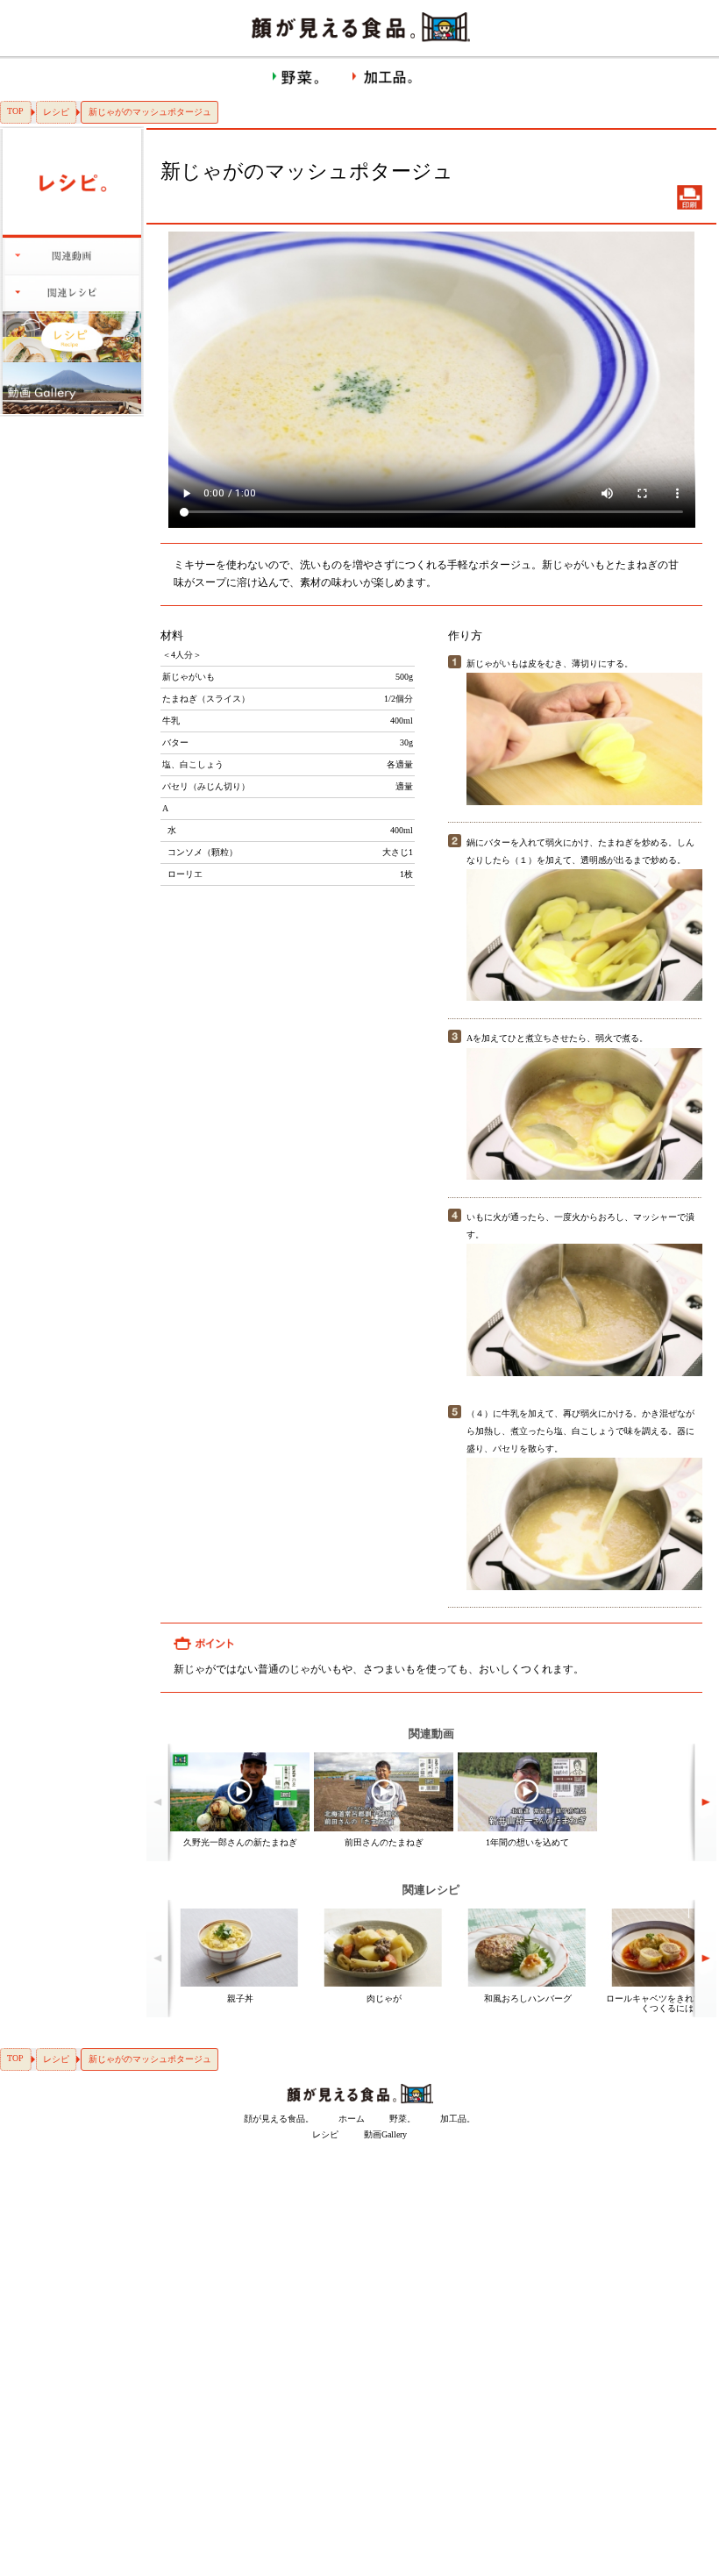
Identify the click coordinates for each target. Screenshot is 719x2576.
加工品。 (458, 2119)
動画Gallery (385, 2134)
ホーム (352, 2119)
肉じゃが (384, 1998)
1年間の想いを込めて (527, 1842)
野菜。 (402, 2119)
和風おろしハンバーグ (528, 1998)
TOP (15, 111)
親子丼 (240, 1998)
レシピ (56, 112)
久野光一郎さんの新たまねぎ (240, 1842)
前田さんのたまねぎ (384, 1842)
